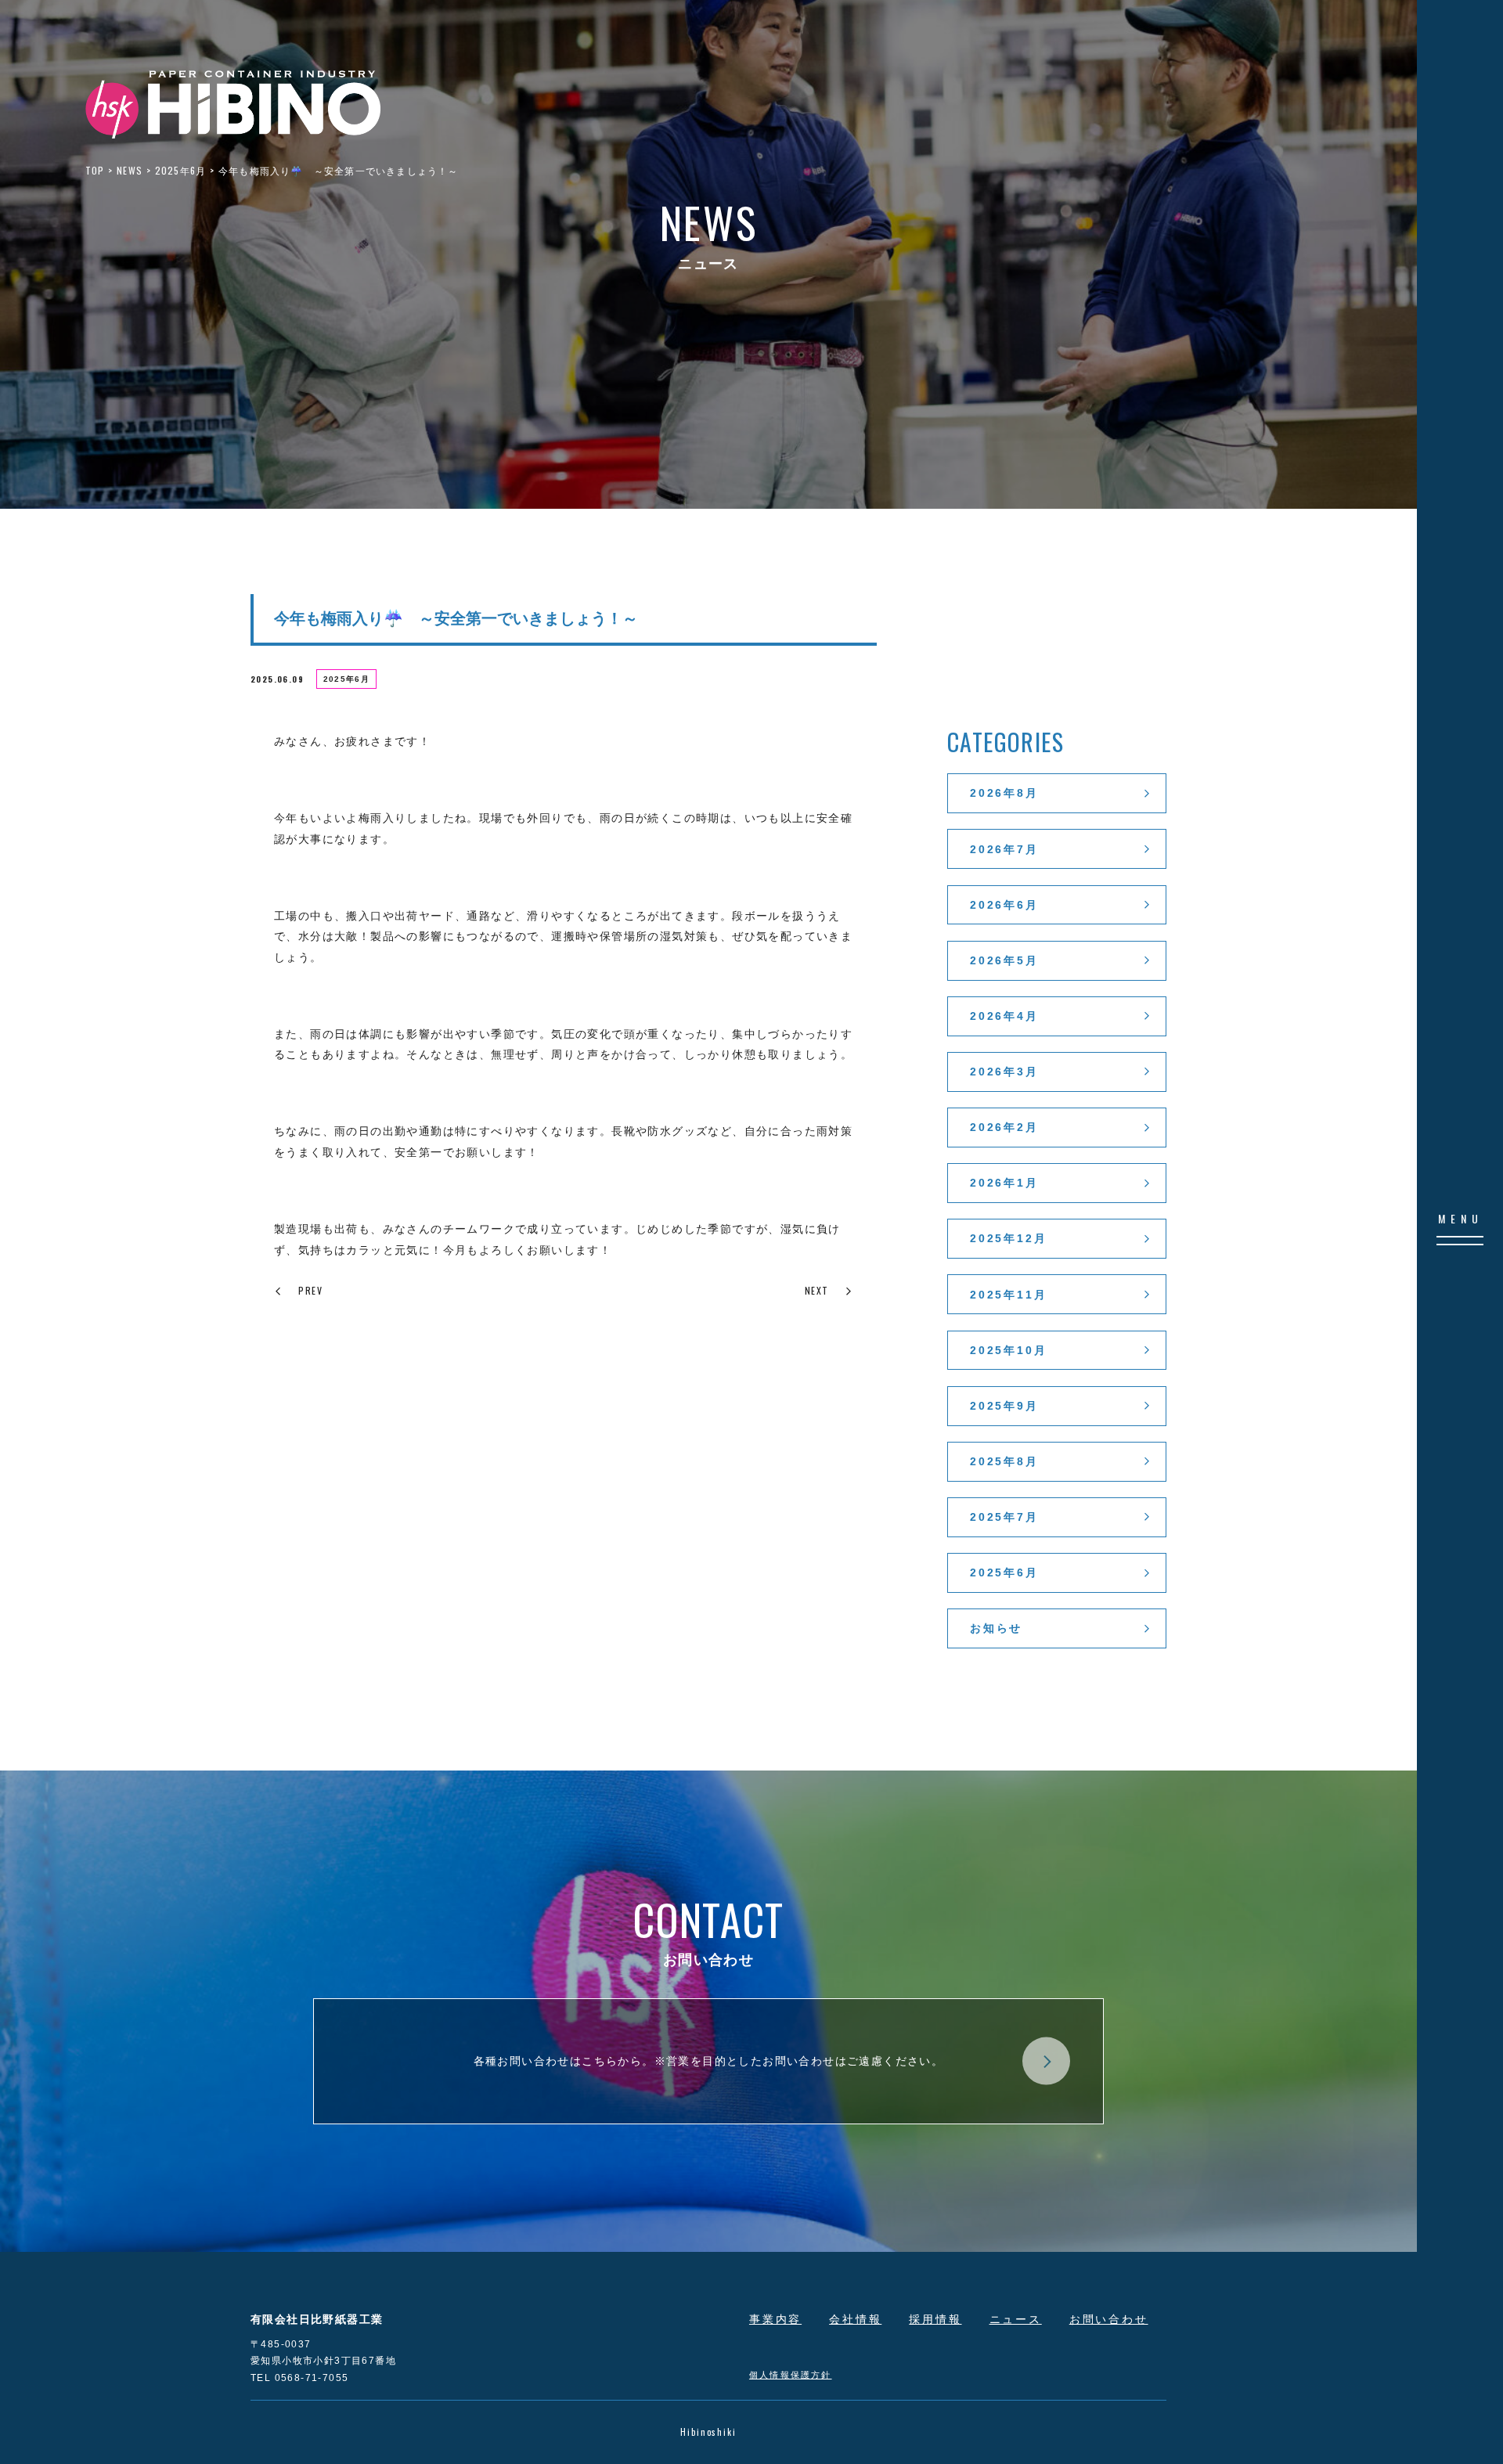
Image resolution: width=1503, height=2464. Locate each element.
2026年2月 (1004, 1127)
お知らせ (996, 1628)
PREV (310, 1290)
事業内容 (775, 2319)
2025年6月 (347, 679)
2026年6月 (1004, 905)
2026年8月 (1004, 793)
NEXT (817, 1290)
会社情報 (855, 2319)
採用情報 (935, 2319)
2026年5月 (1004, 960)
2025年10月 (1008, 1350)
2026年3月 (1004, 1072)
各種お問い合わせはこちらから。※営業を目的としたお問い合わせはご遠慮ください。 (709, 2061)
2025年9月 (1004, 1406)
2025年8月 (1004, 1461)
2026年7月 (1004, 849)
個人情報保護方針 (791, 2374)
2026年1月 (1004, 1183)
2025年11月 (1008, 1295)
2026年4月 (1004, 1016)
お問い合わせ (1109, 2319)
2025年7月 (1004, 1517)
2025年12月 (1008, 1238)
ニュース (1016, 2319)
